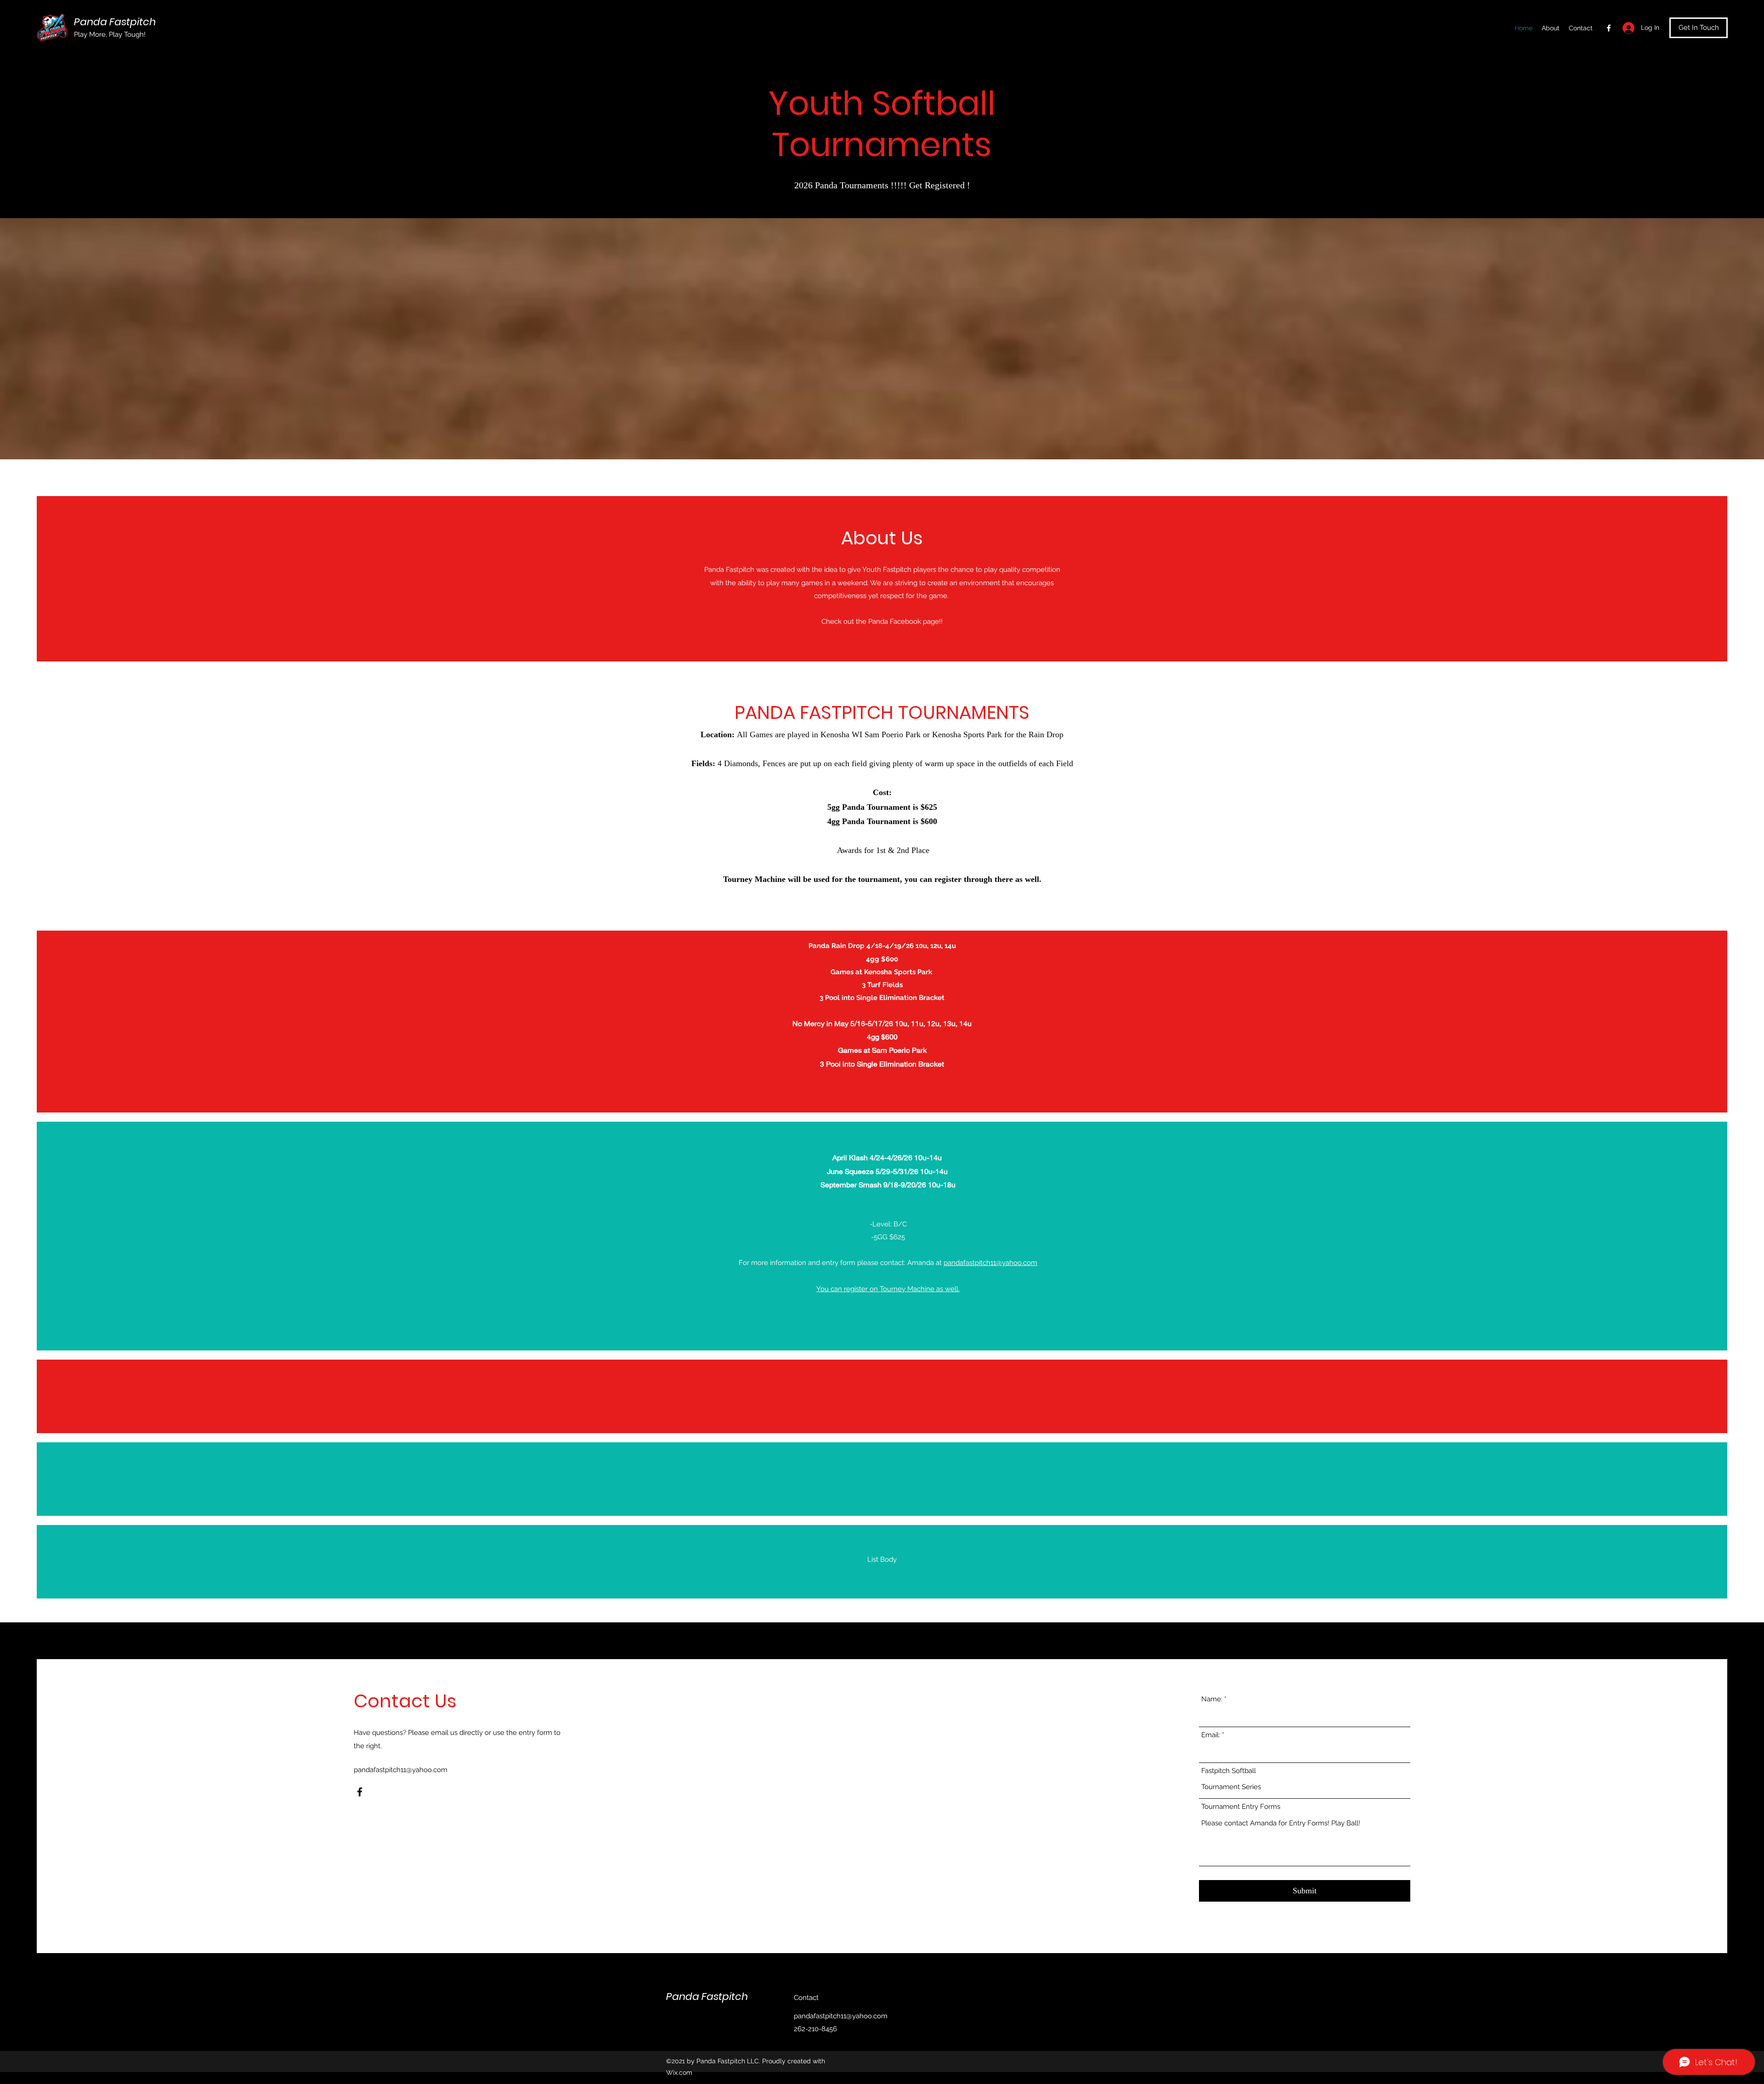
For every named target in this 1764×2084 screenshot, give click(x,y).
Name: (1212, 1699)
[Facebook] (1609, 28)
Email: (1211, 1735)
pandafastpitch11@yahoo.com (990, 1263)
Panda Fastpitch (115, 22)
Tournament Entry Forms (1241, 1807)
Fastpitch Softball (1229, 1771)
